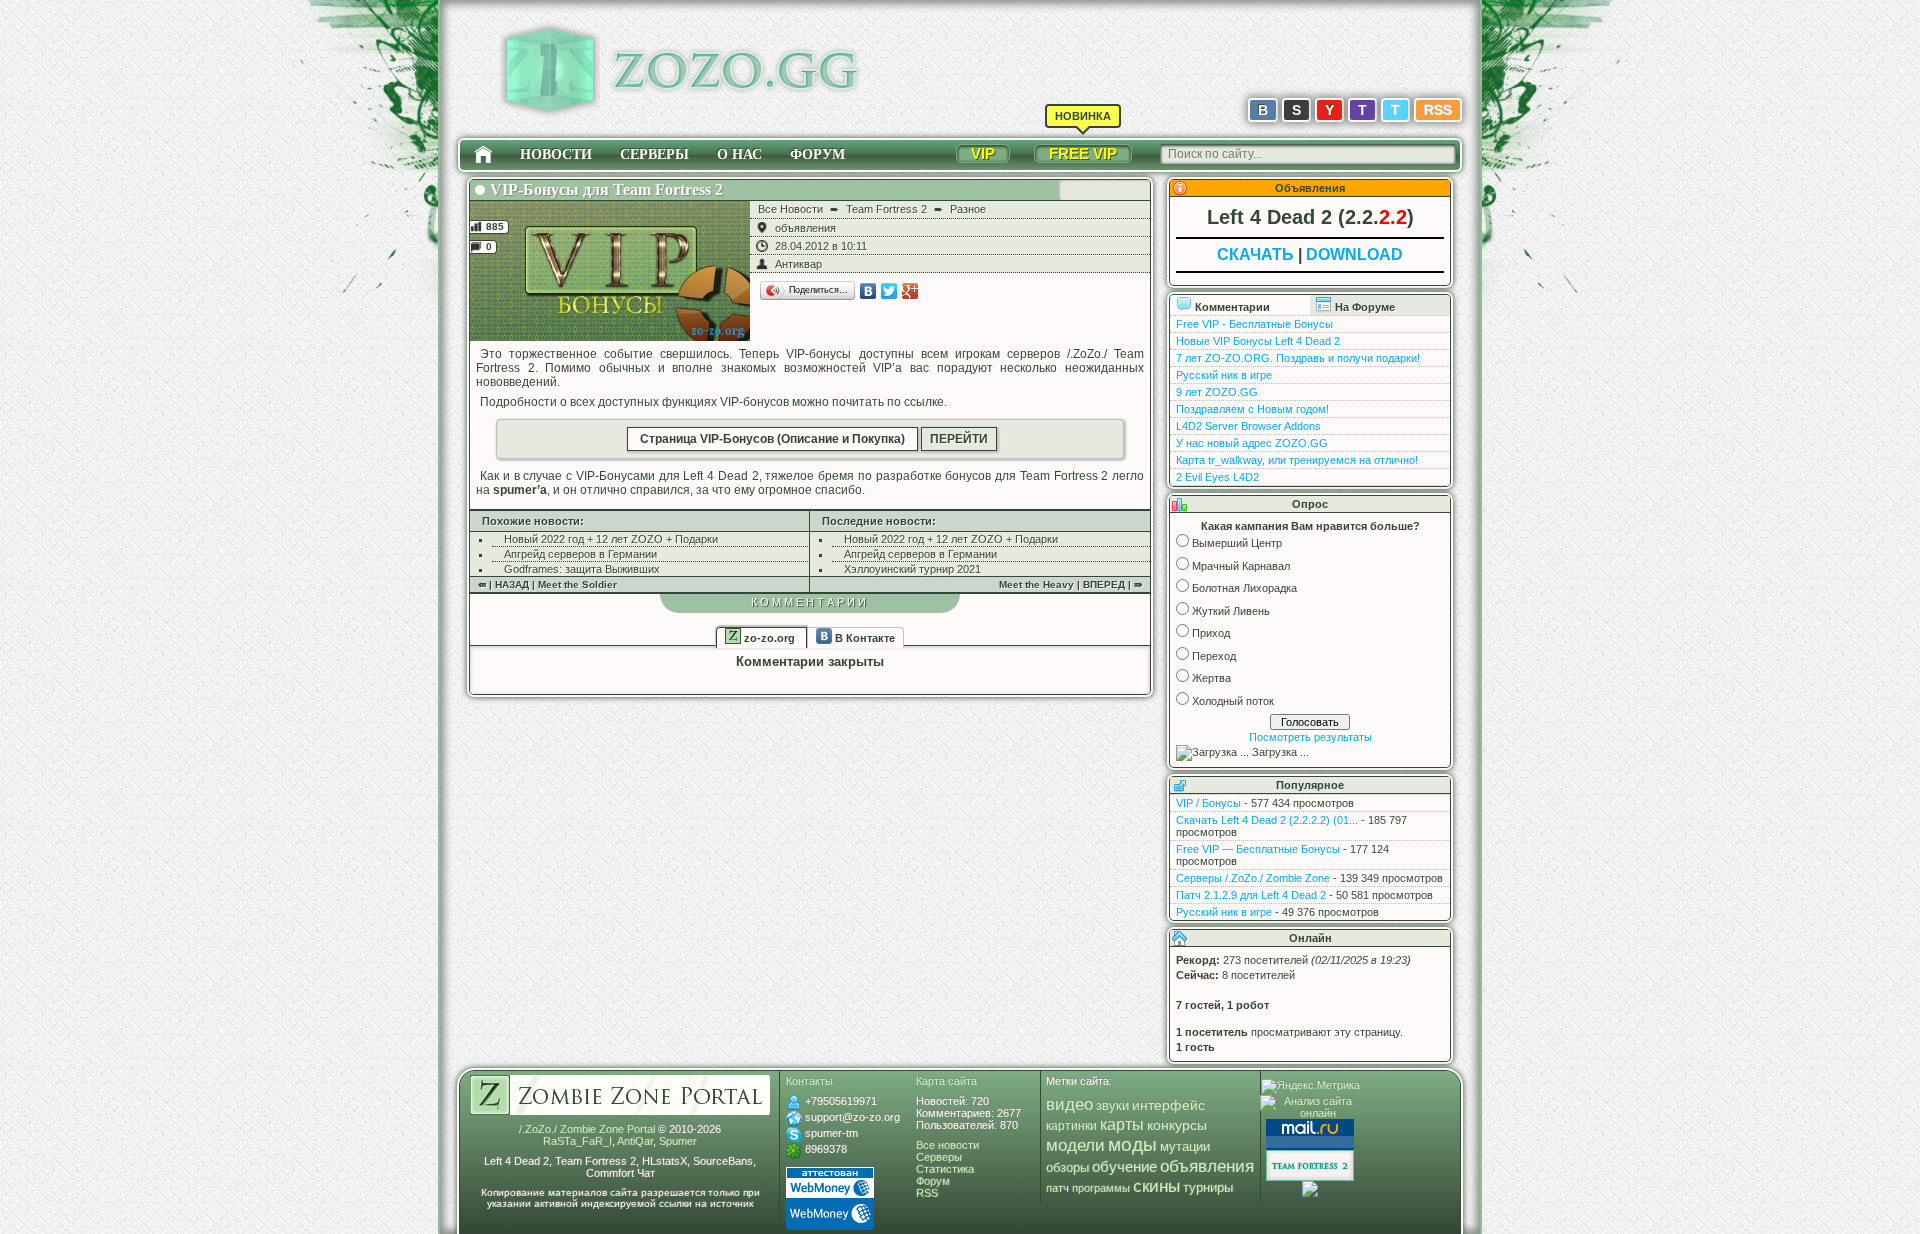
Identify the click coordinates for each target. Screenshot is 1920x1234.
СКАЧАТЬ (1255, 254)
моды (1132, 1144)
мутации (1185, 1147)
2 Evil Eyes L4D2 (1217, 477)
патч (1057, 1188)
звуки (1112, 1105)
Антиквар (798, 264)
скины (1156, 1186)
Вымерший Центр (1237, 543)
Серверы (654, 154)
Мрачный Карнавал (1241, 566)
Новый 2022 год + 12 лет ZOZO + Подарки (611, 539)
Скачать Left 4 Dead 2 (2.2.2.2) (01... (1267, 820)
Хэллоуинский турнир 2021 (912, 569)
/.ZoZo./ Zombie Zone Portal (587, 1129)
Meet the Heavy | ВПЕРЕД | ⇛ (1070, 584)
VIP (983, 153)
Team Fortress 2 (886, 209)
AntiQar (635, 1141)
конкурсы (1177, 1125)
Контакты (809, 1081)
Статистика (945, 1169)
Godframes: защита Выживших (582, 569)
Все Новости (790, 209)
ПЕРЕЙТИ (959, 439)
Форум (817, 154)
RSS (1438, 110)
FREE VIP (1083, 153)
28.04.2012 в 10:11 (821, 246)
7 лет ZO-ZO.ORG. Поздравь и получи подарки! (1298, 358)
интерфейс (1168, 1105)
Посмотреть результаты (1310, 737)
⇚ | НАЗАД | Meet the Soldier (547, 584)
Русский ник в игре (1224, 375)
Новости (556, 154)
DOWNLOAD (1354, 254)
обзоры (1067, 1168)
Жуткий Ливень (1231, 611)
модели (1075, 1145)
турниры (1208, 1187)
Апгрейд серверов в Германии (580, 554)
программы (1101, 1188)
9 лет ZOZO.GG (1217, 392)
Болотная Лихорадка (1244, 588)
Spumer (678, 1141)
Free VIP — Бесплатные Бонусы (1258, 849)
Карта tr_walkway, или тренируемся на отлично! (1297, 460)
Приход (1211, 633)
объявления (805, 228)
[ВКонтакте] (868, 291)
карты (1122, 1124)
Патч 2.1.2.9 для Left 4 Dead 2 (1251, 895)
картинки (1071, 1126)
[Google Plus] (910, 291)
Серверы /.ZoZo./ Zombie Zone (1253, 878)
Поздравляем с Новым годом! (1252, 409)
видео (1069, 1104)
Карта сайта (946, 1081)
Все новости (947, 1145)
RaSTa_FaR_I (577, 1141)
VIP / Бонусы (1208, 803)
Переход (1214, 656)
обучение (1124, 1166)
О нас (739, 154)
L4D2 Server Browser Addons (1248, 426)
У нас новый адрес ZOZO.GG (1252, 443)
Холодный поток (1233, 701)
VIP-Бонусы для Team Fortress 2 (606, 189)
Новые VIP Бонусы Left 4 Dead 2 (1258, 341)
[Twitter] (889, 291)
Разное (968, 209)
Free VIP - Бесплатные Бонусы (1254, 324)
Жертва (1211, 678)
